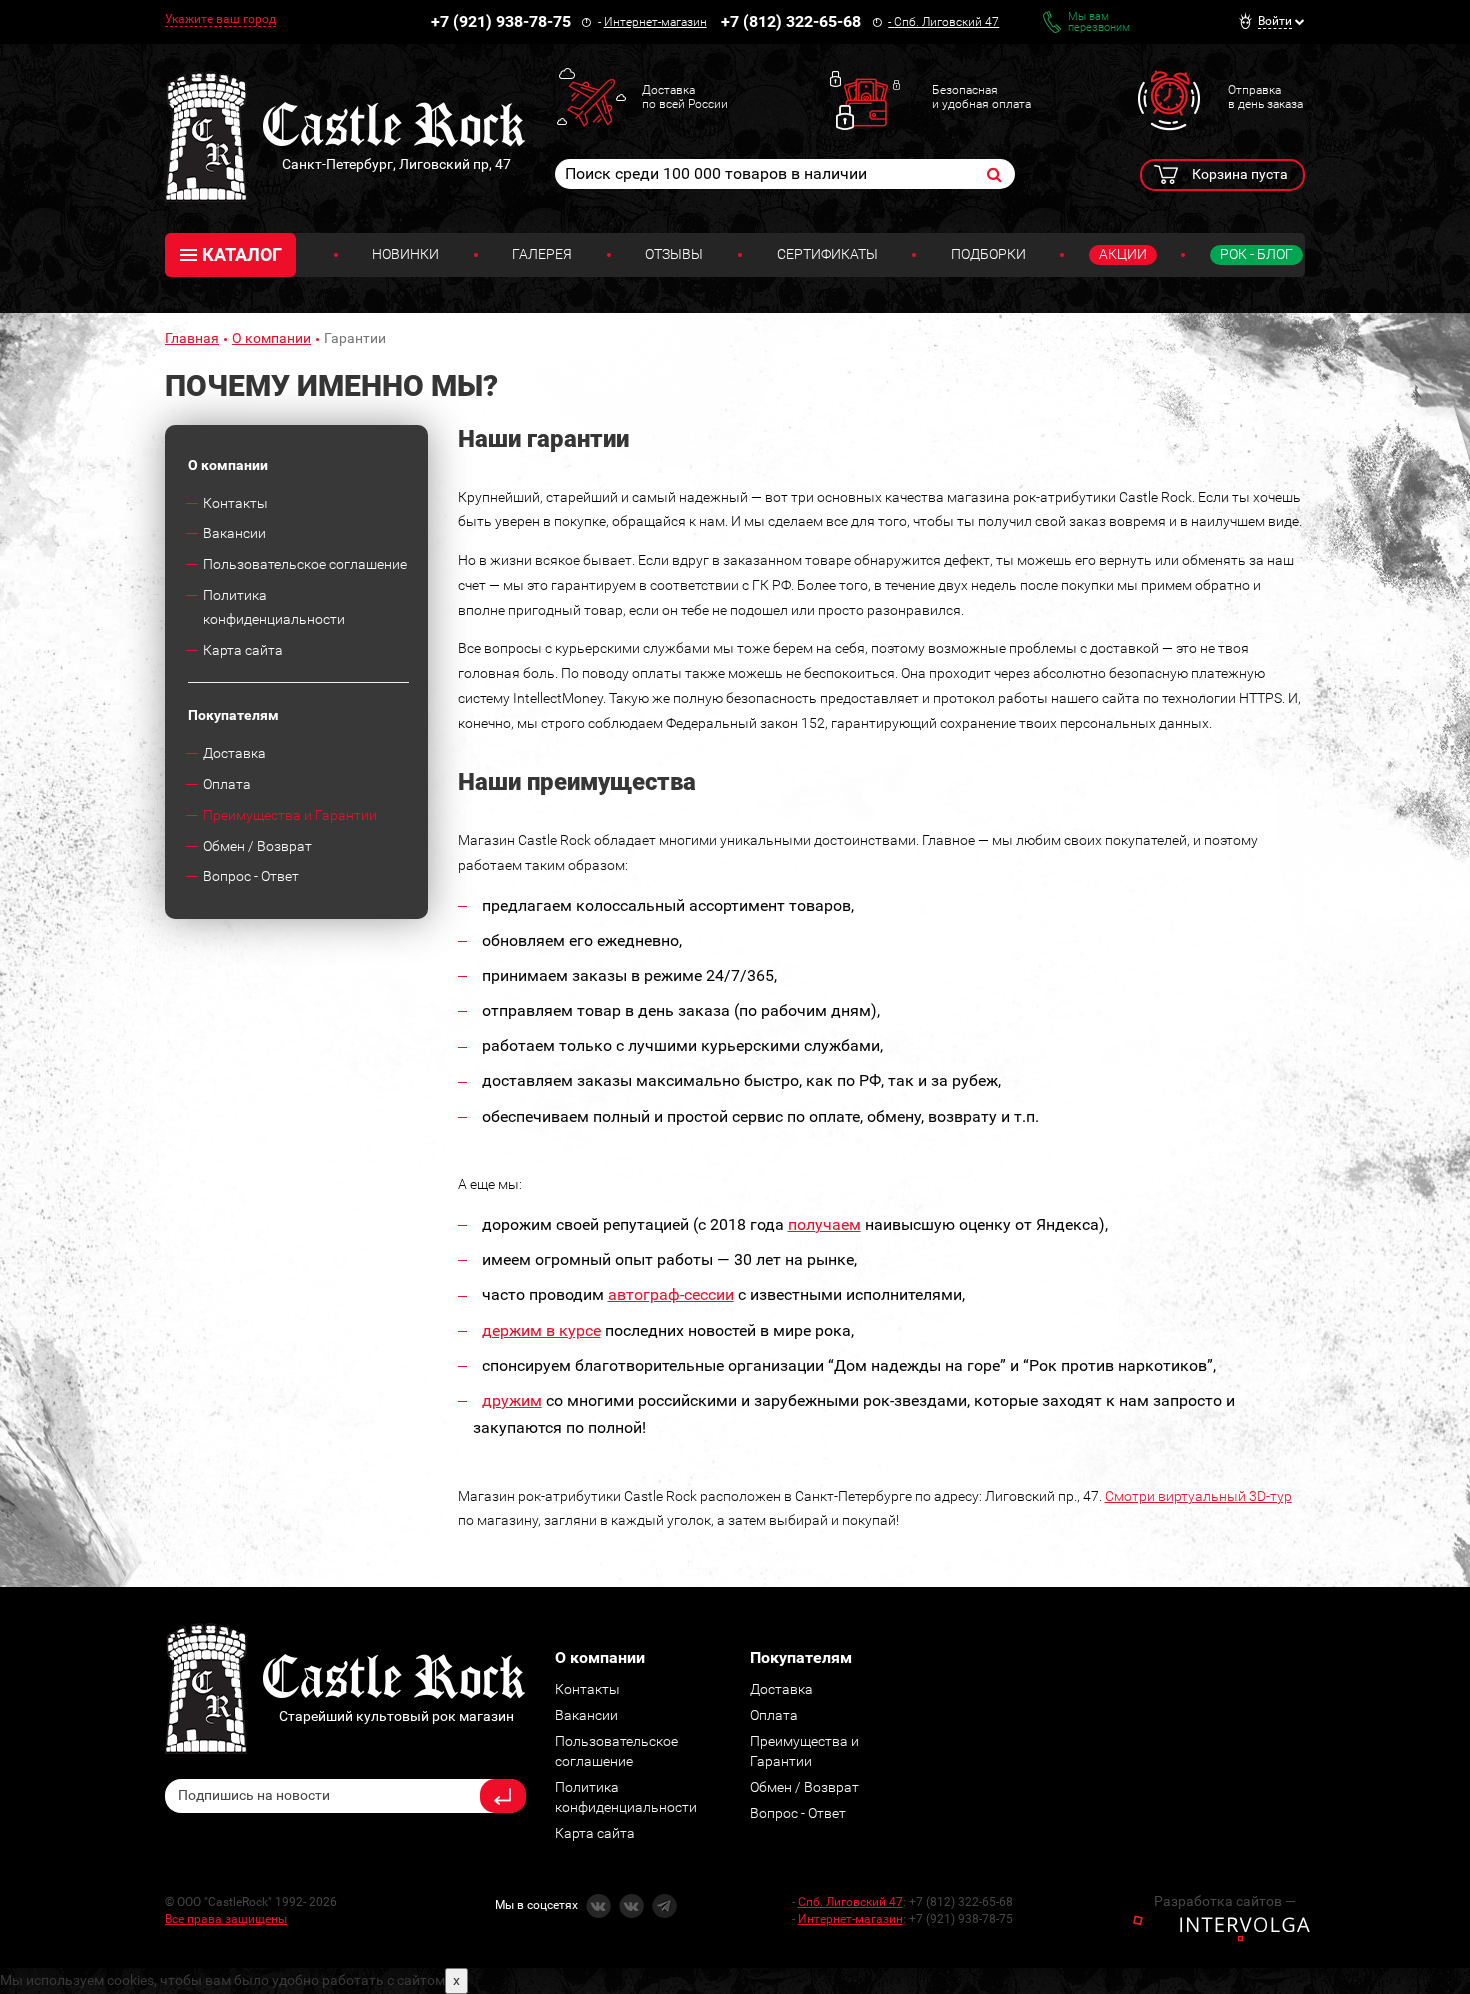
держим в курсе (541, 1330)
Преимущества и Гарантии (290, 815)
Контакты (235, 503)
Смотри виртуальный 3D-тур (1198, 1496)
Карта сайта (243, 650)
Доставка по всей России (685, 97)
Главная (192, 338)
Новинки (405, 254)
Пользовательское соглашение (305, 564)
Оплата (227, 784)
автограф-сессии (671, 1294)
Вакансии (234, 533)
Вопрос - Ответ (251, 876)
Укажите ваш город (220, 19)
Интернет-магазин (655, 22)
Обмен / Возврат (257, 846)
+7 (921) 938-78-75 (501, 21)
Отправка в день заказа (1265, 97)
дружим (512, 1400)
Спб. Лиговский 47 (946, 22)
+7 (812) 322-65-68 (791, 21)
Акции (1123, 254)
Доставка (234, 753)
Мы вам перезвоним (1099, 22)
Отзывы (674, 254)
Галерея (542, 254)
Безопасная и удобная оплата (981, 97)
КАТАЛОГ (242, 254)
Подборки (988, 254)
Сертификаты (827, 254)
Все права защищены (226, 1919)
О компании (271, 338)
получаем (824, 1224)
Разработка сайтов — (1225, 1901)
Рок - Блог (1256, 254)
